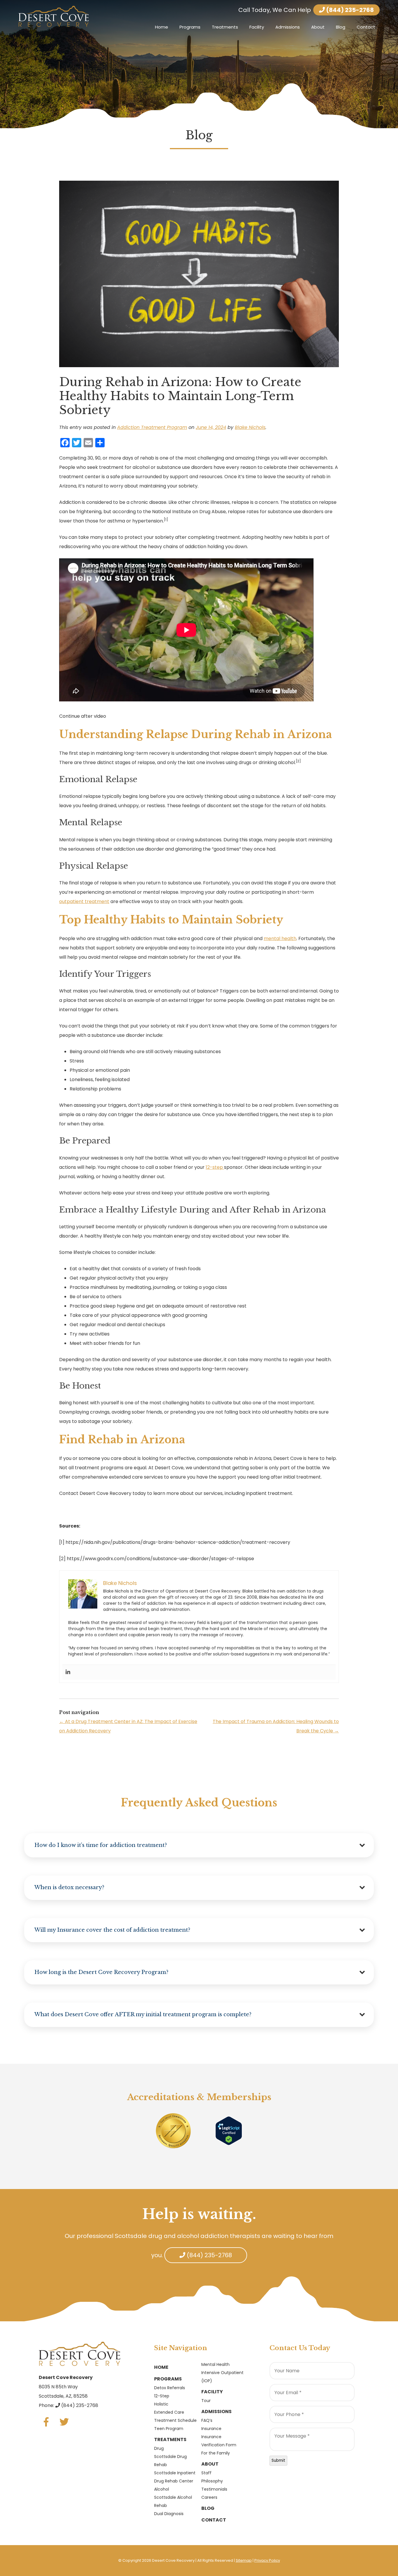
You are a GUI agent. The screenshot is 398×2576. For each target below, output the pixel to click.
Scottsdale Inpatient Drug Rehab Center (175, 2477)
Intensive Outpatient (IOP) (222, 2377)
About (318, 27)
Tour (206, 2401)
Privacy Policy (267, 2560)
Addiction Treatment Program (152, 427)
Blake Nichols (250, 427)
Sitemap (244, 2560)
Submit (278, 2460)
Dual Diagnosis (169, 2514)
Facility (257, 27)
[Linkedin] (68, 1672)
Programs (190, 27)
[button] (199, 1845)
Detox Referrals (170, 2388)
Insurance (211, 2429)
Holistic (161, 2404)
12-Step (162, 2396)
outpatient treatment (84, 901)
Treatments (225, 27)
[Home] (54, 16)
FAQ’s (207, 2420)
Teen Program (169, 2429)
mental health (280, 938)
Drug (159, 2448)
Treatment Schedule (175, 2420)
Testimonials (214, 2489)
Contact (366, 27)
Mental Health (215, 2364)
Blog (341, 27)
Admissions (288, 27)
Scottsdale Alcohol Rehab (173, 2501)
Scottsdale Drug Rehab (170, 2461)
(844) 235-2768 (349, 10)
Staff (206, 2473)
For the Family (216, 2453)
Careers (209, 2497)
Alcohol (162, 2489)
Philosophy (212, 2481)
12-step (215, 1167)
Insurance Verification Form (219, 2441)
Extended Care (169, 2412)
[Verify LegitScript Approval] (229, 2130)
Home (162, 27)
